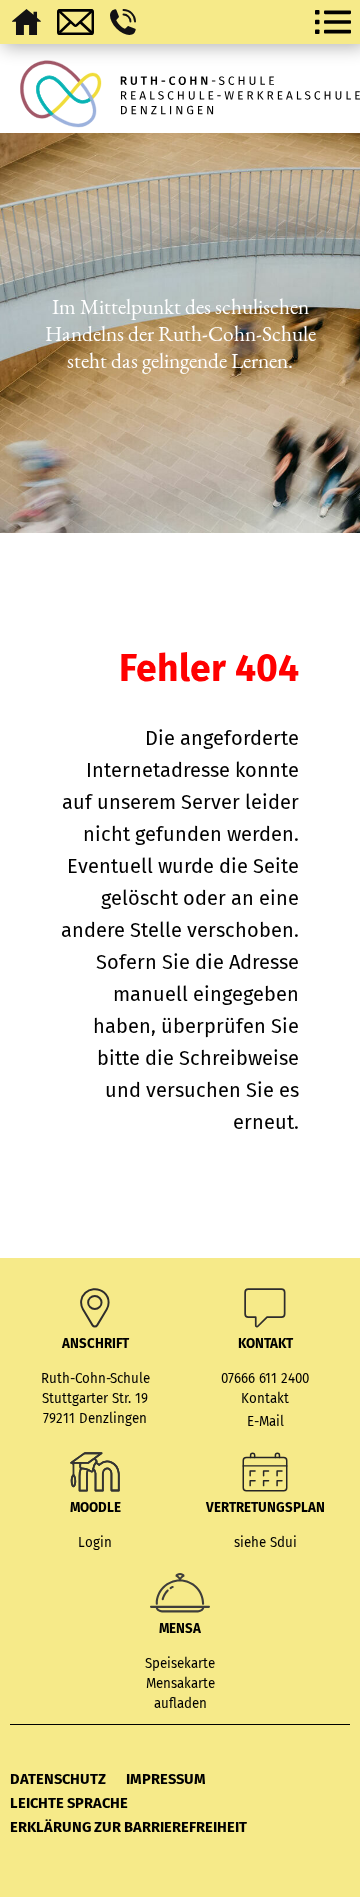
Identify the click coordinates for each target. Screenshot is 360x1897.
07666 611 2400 (265, 1379)
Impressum (166, 1779)
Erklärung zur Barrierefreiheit (128, 1827)
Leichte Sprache (69, 1803)
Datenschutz (58, 1779)
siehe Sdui (265, 1543)
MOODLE (95, 1508)
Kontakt (265, 1399)
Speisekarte (180, 1664)
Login (95, 1543)
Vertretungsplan (265, 1508)
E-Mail (265, 1422)
